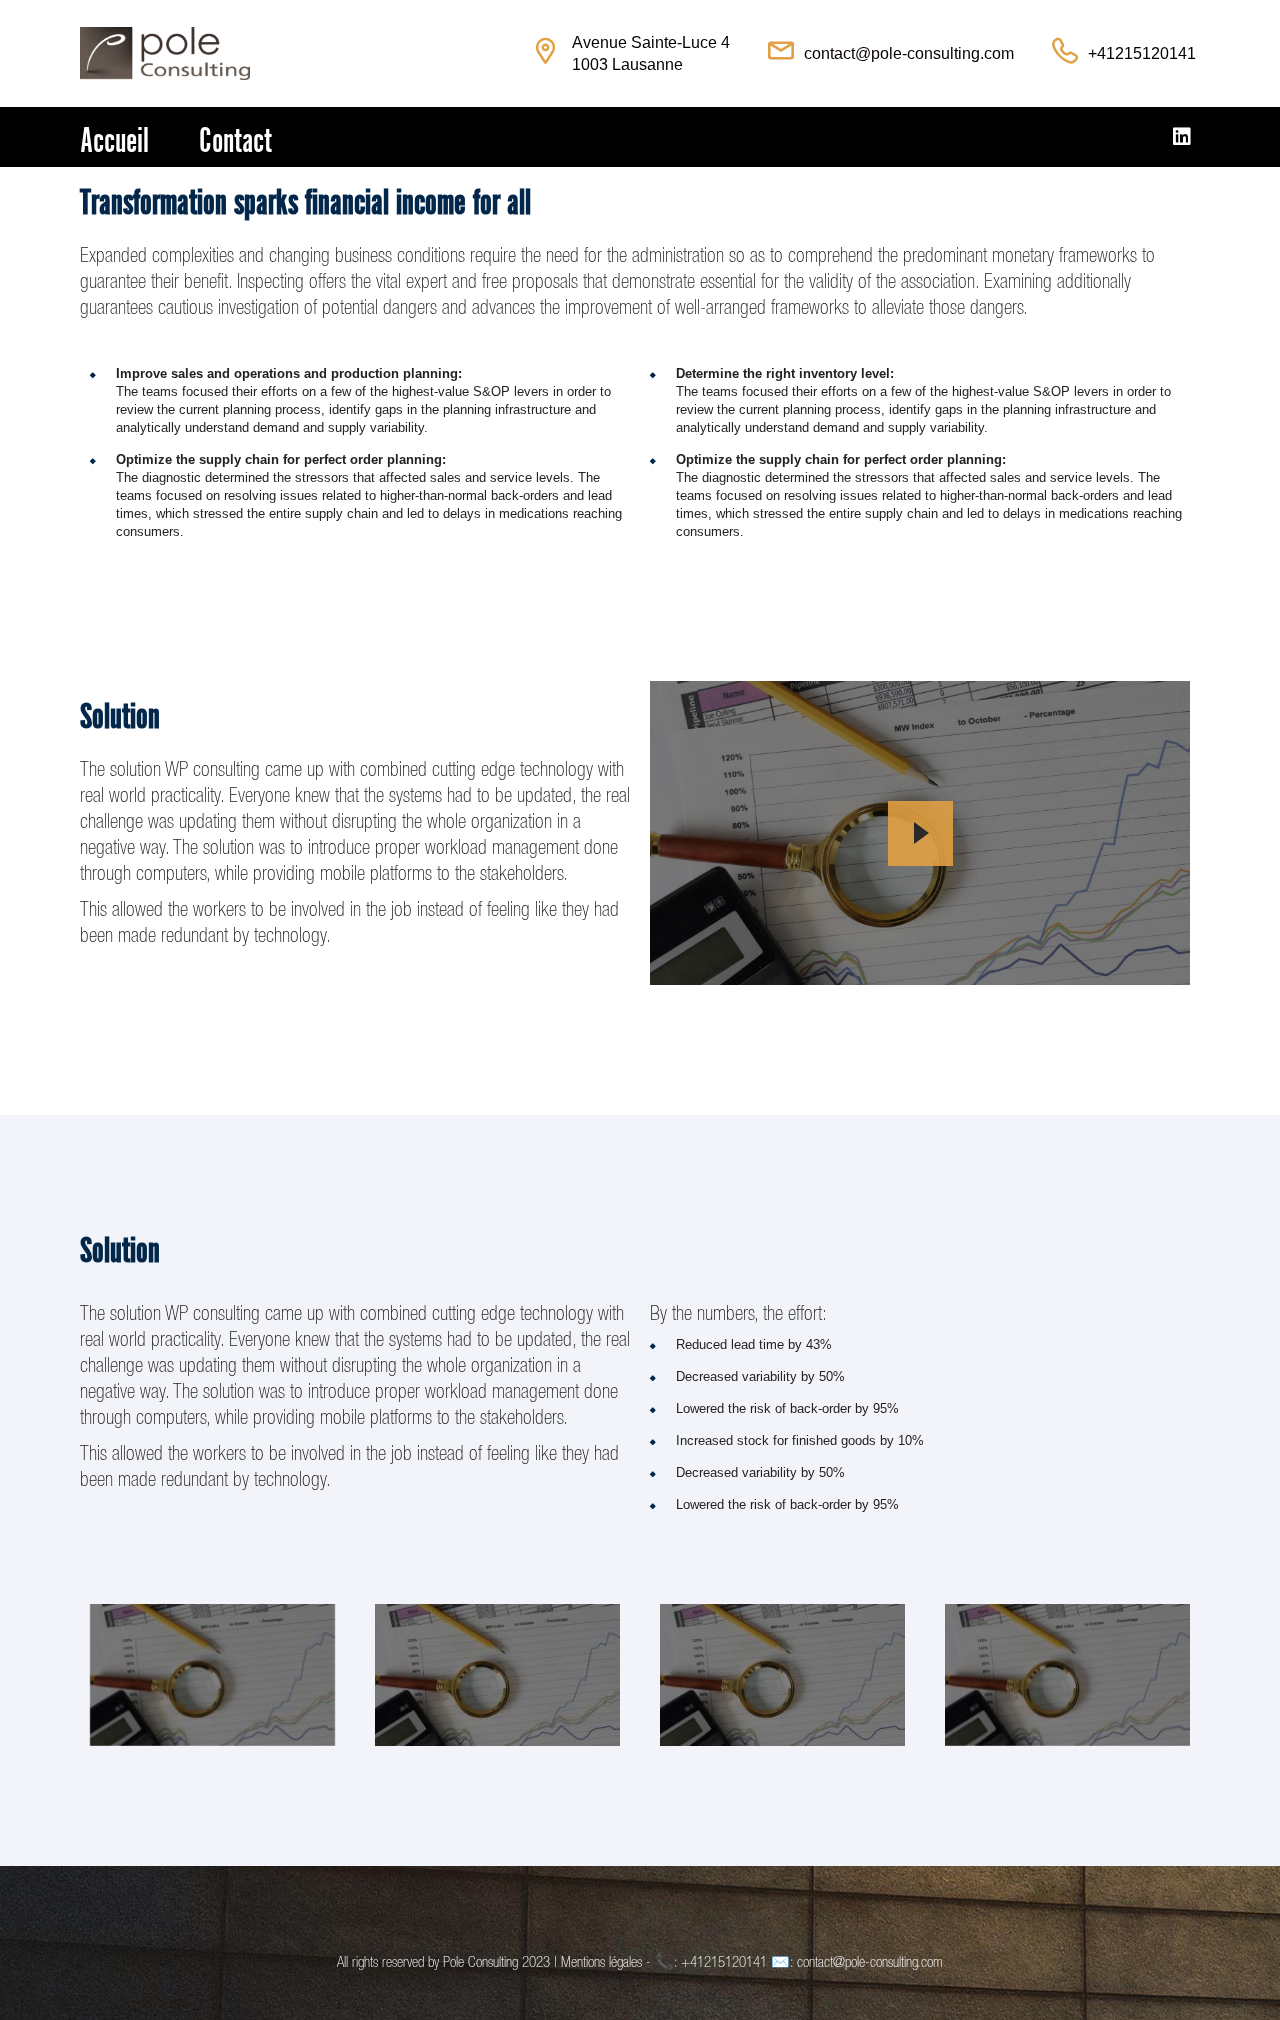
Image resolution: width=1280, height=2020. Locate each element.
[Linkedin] (1182, 137)
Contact (235, 137)
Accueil (114, 137)
